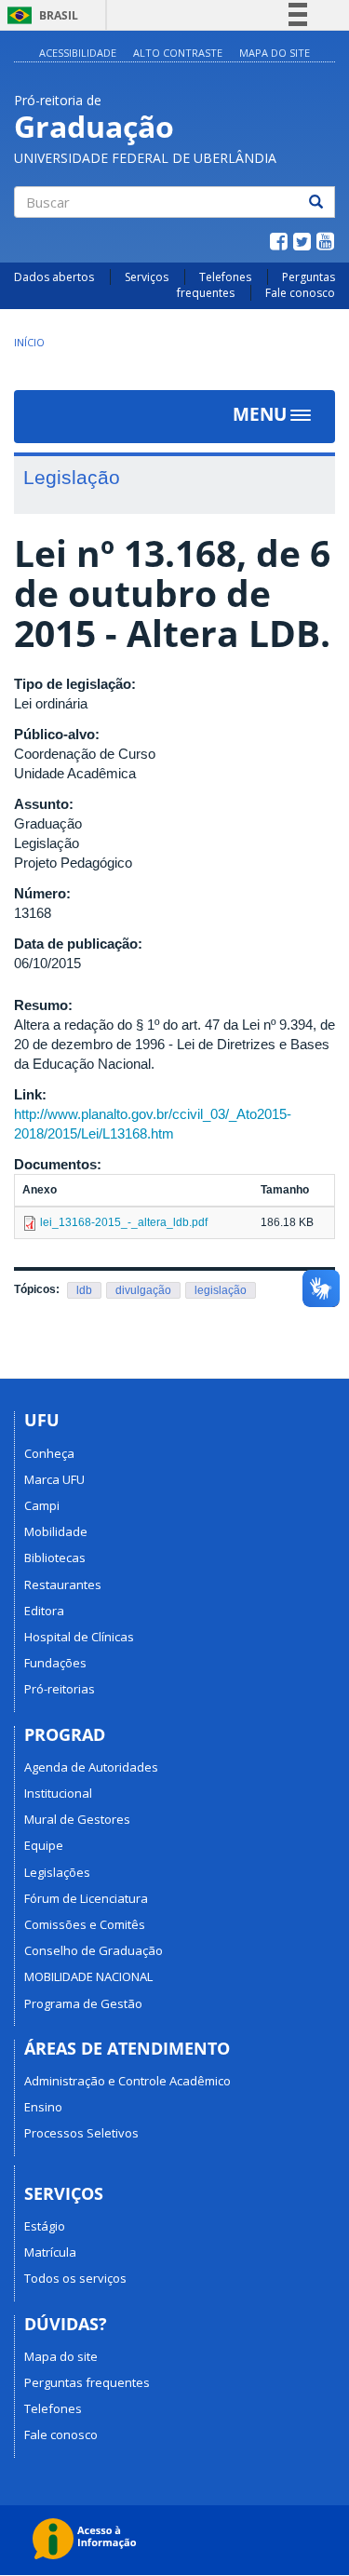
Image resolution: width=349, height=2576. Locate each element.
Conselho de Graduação (94, 1950)
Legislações (57, 1872)
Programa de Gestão (83, 2003)
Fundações (55, 1663)
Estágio (45, 2226)
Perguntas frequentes (87, 2382)
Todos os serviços (75, 2278)
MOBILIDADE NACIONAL (88, 1976)
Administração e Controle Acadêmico (128, 2081)
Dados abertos (54, 277)
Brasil (40, 15)
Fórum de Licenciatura (86, 1898)
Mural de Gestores (77, 1819)
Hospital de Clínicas (79, 1637)
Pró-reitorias (60, 1689)
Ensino (43, 2107)
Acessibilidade (78, 53)
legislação (221, 1290)
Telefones (225, 277)
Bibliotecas (55, 1558)
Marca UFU (54, 1479)
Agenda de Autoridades (91, 1767)
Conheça (49, 1453)
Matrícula (50, 2252)
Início (29, 342)
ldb (84, 1290)
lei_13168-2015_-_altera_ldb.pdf (124, 1222)
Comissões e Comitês (85, 1924)
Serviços (147, 277)
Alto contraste (178, 53)
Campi (42, 1505)
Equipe (44, 1845)
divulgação (143, 1290)
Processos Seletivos (81, 2133)
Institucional (58, 1793)
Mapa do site (275, 53)
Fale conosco (300, 293)
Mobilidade (56, 1531)
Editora (44, 1611)
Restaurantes (63, 1585)
